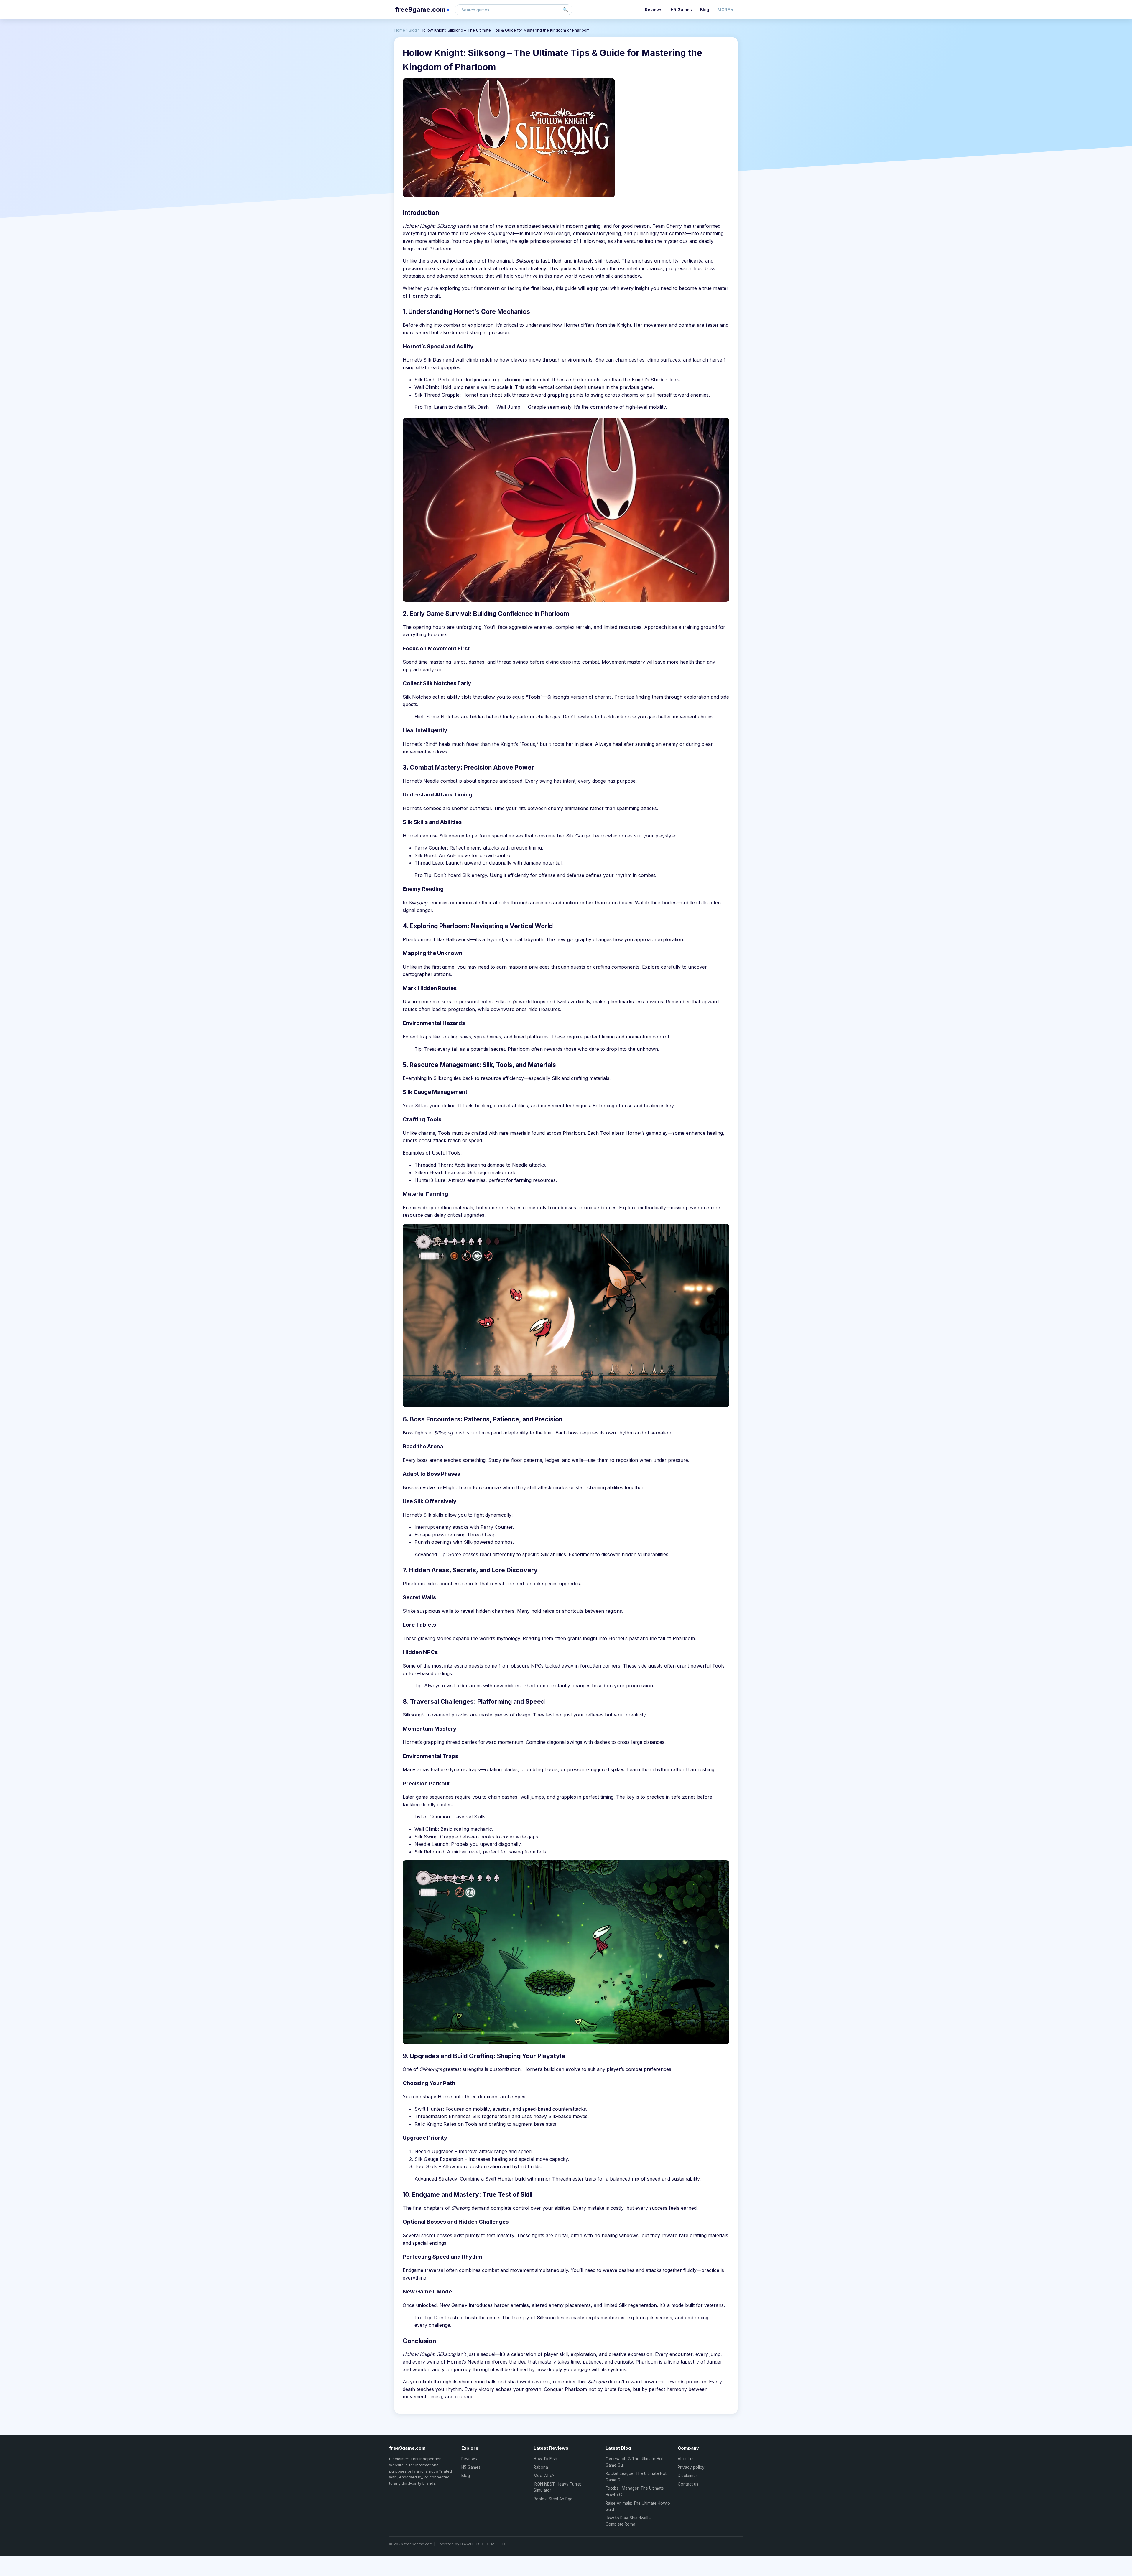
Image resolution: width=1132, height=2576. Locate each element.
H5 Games (681, 10)
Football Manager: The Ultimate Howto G (635, 2491)
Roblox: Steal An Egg (553, 2499)
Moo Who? (544, 2476)
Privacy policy (691, 2467)
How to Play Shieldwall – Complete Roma (628, 2521)
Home (400, 30)
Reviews (654, 10)
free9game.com (420, 10)
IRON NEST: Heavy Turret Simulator (557, 2487)
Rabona (541, 2467)
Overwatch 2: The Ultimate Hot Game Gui (634, 2462)
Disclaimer (687, 2476)
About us (686, 2459)
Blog (705, 10)
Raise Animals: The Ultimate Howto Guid (638, 2506)
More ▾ (725, 10)
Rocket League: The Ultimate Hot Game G (636, 2477)
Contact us (688, 2484)
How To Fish (545, 2459)
